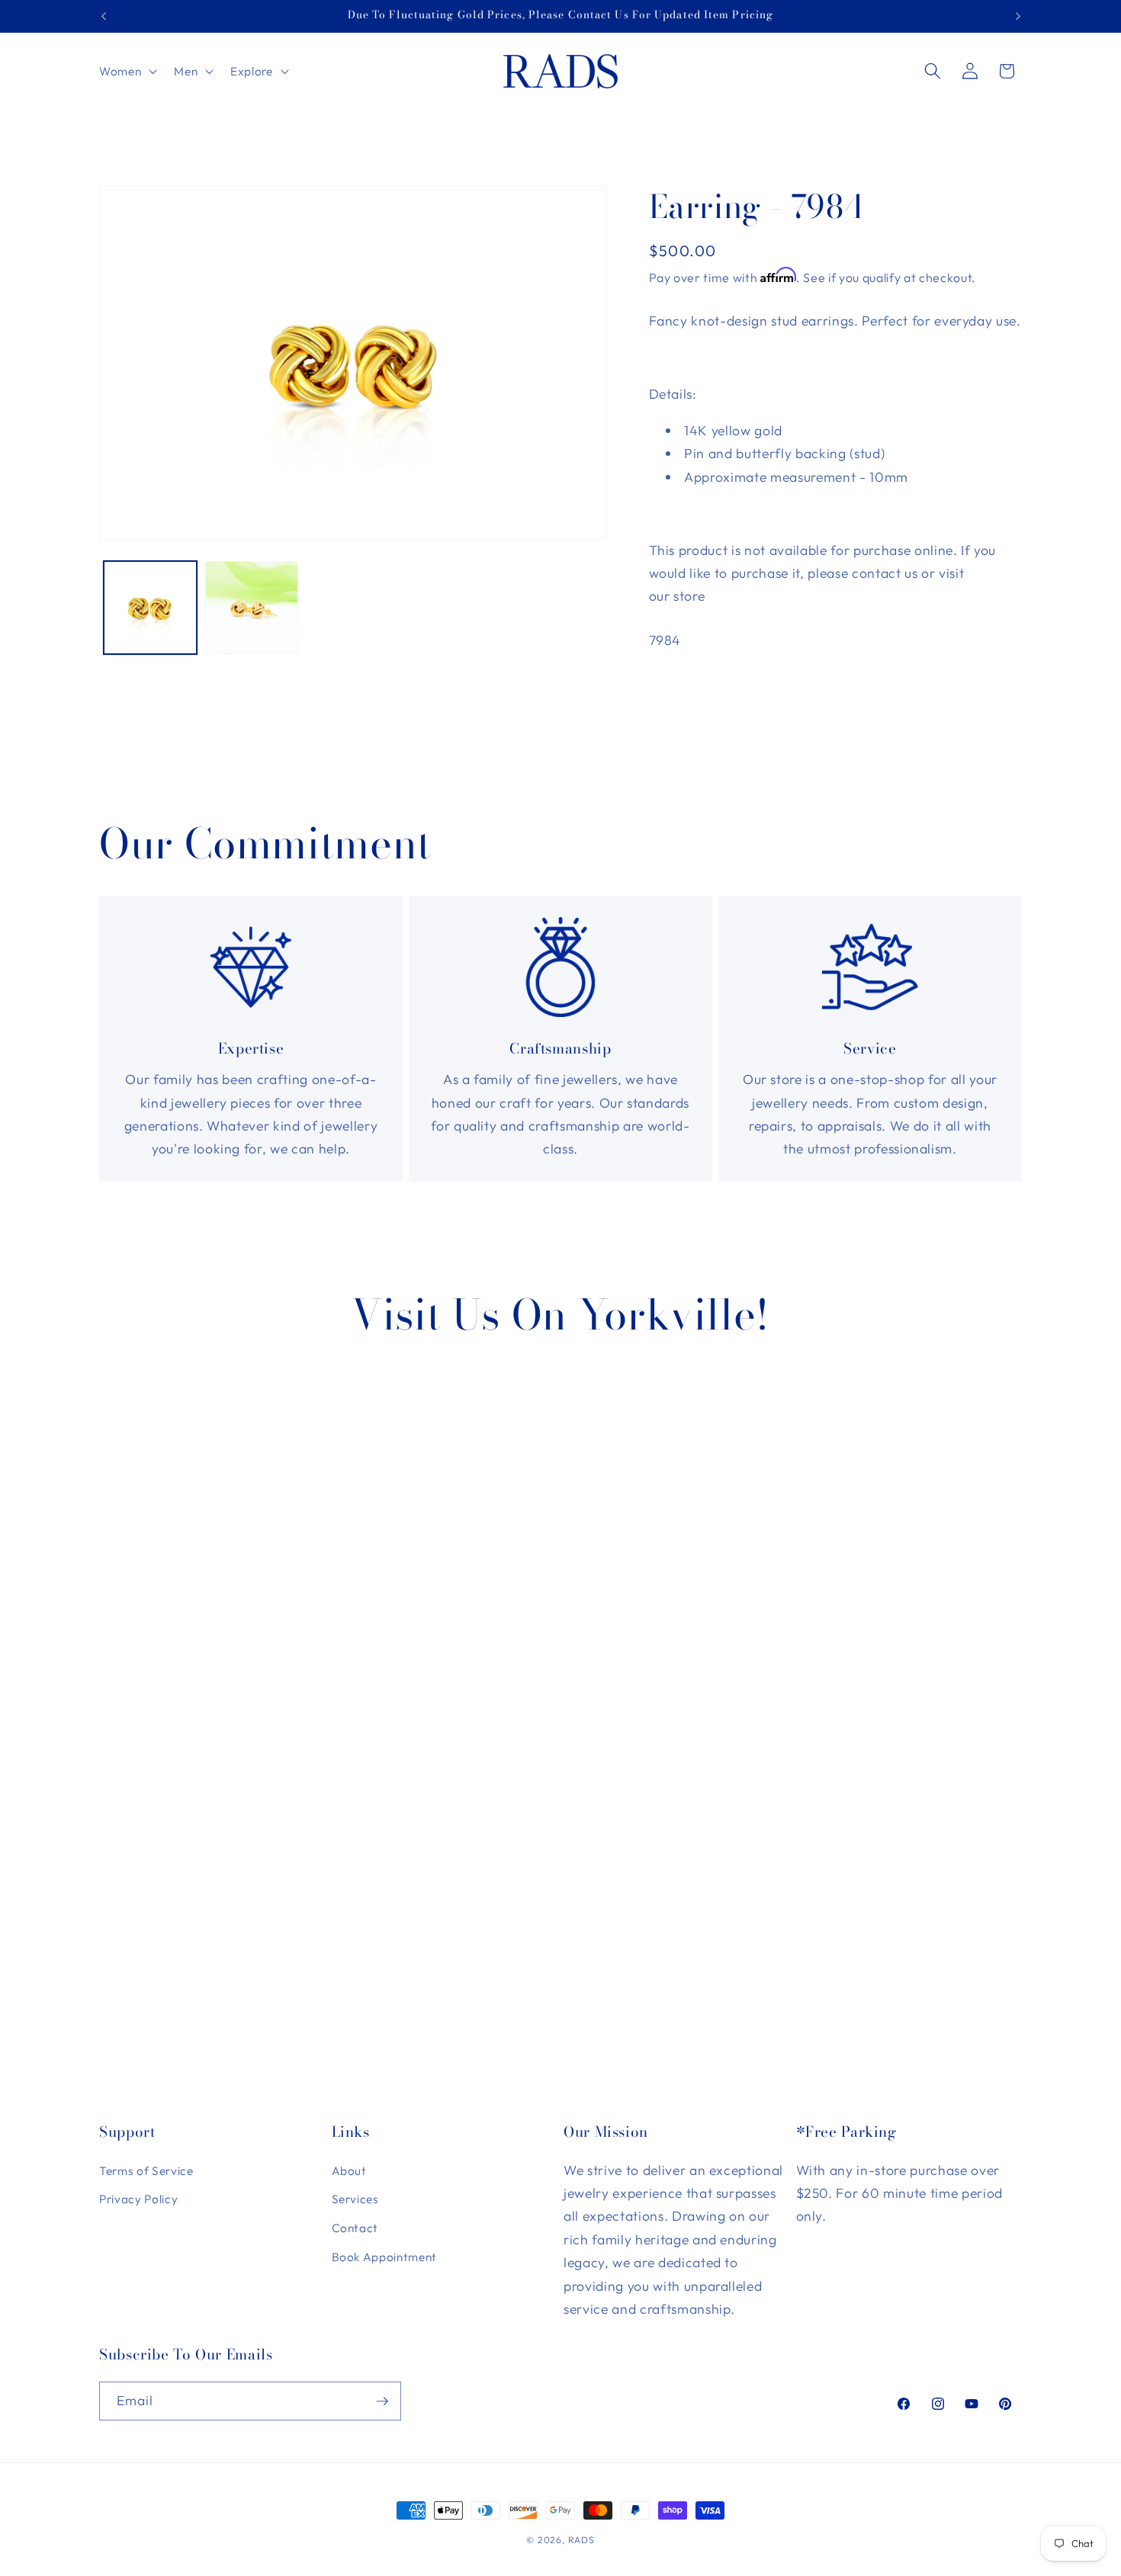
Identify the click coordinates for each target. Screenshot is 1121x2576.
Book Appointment (385, 2257)
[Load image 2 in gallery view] (252, 608)
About (349, 2171)
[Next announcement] (1018, 16)
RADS (581, 2540)
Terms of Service (146, 2171)
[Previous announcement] (104, 16)
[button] (127, 71)
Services (355, 2199)
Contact (355, 2228)
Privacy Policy (138, 2199)
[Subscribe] (382, 2401)
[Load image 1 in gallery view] (150, 608)
